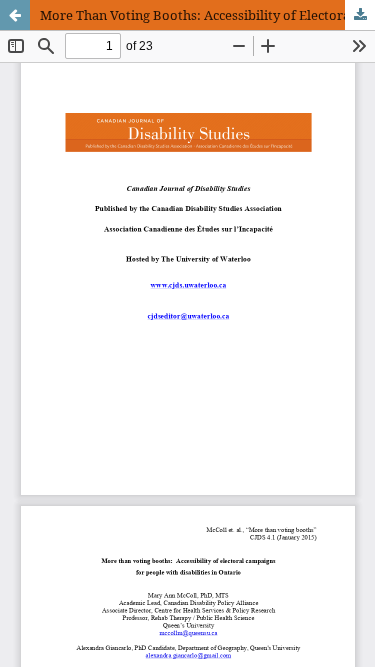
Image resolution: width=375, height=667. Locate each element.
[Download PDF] (360, 15)
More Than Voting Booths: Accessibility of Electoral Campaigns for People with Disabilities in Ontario (207, 15)
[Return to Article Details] (15, 15)
